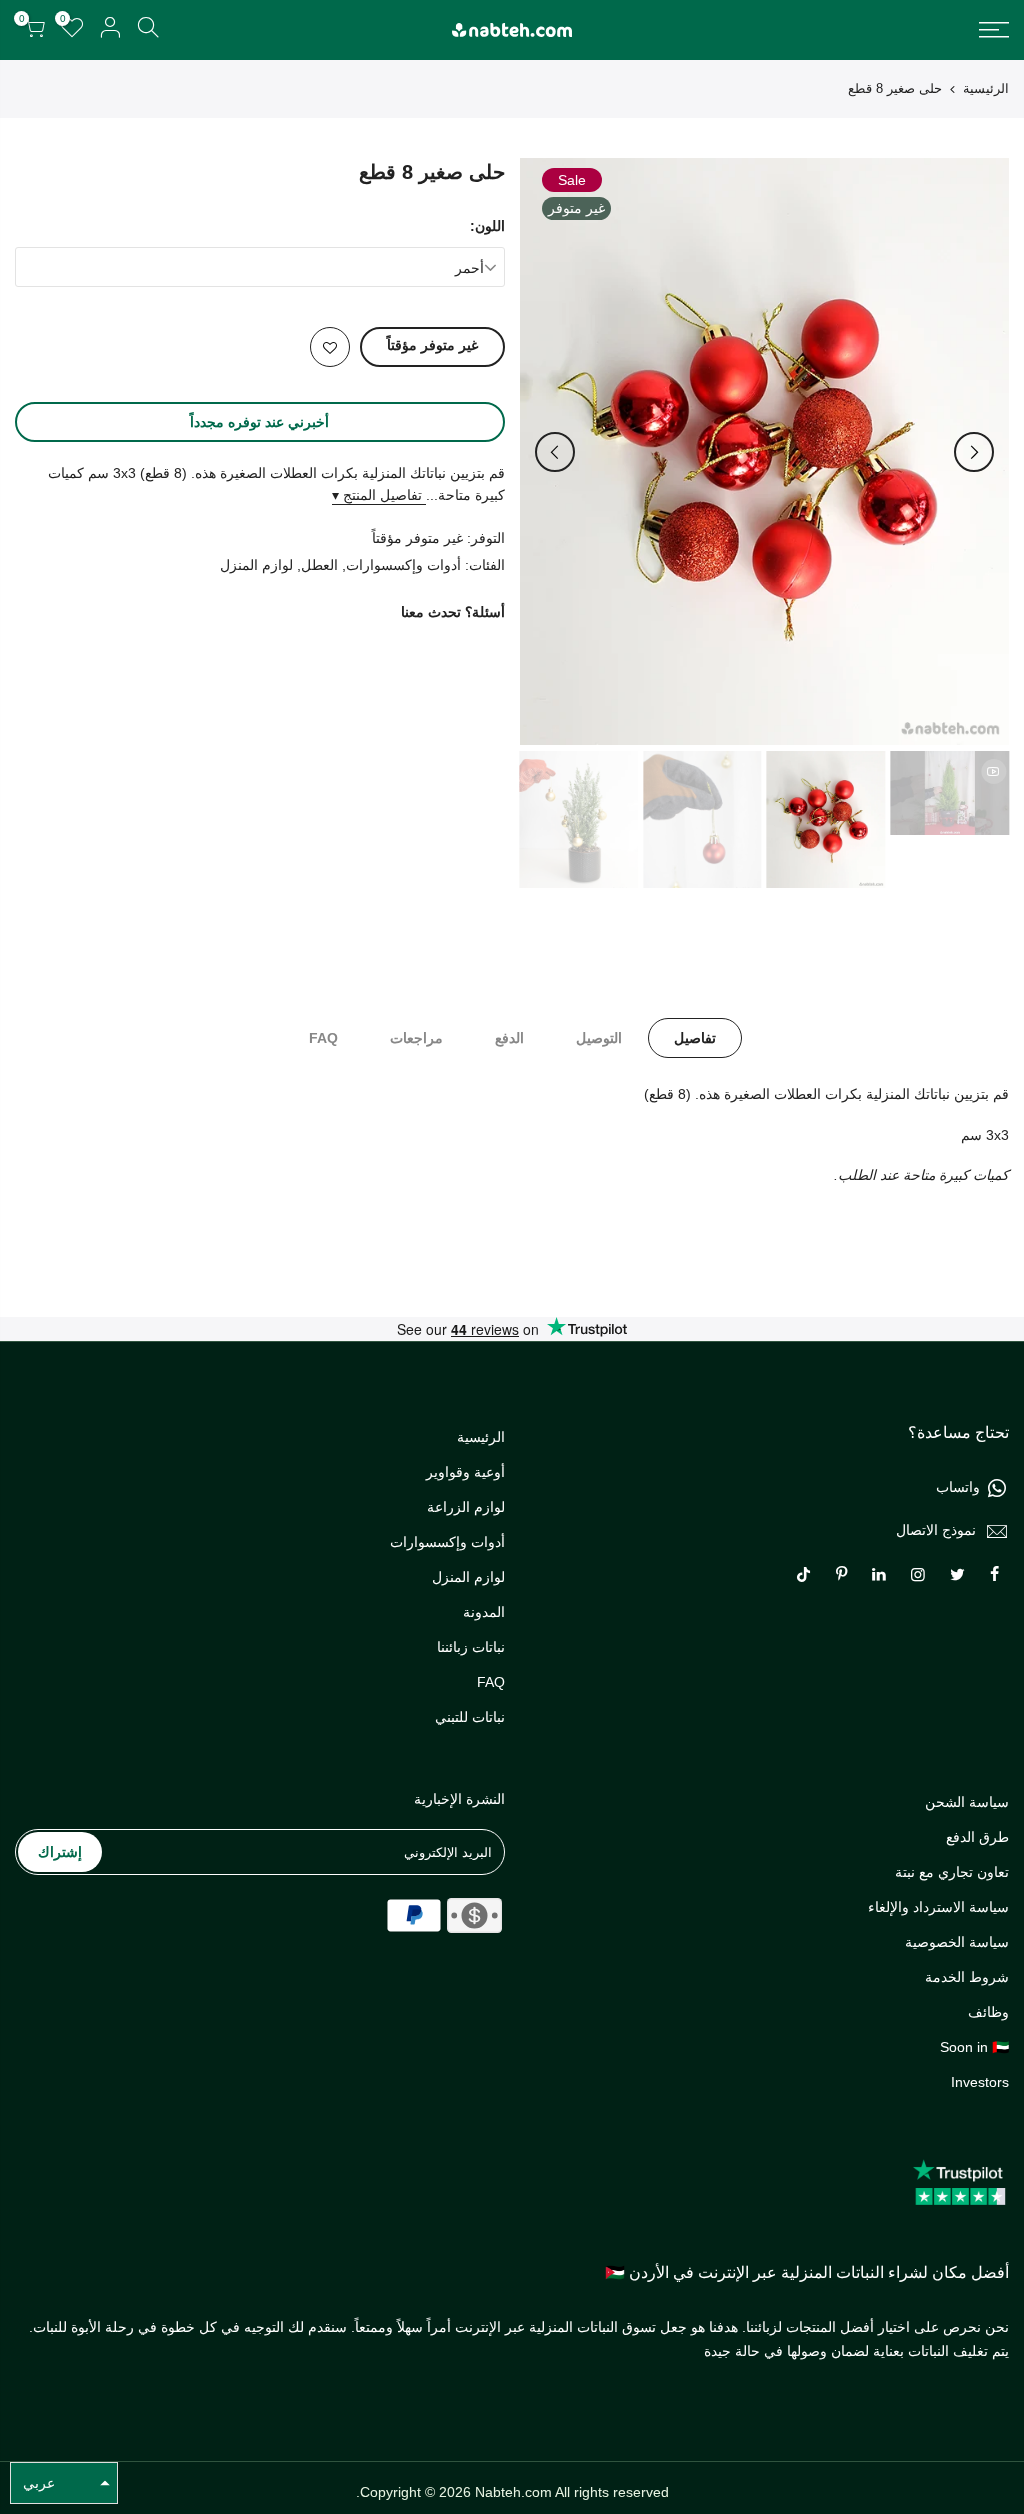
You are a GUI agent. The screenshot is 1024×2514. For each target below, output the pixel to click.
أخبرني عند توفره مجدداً (259, 422)
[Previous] (974, 452)
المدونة (484, 1612)
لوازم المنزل (256, 565)
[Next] (555, 452)
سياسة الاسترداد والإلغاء (938, 1907)
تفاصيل (695, 1038)
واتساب (958, 1487)
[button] (64, 2483)
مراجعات (416, 1038)
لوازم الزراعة (466, 1507)
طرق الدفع (977, 1837)
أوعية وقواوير (465, 1472)
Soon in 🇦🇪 (974, 2047)
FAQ (323, 1038)
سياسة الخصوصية (957, 1942)
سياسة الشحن (967, 1802)
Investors (980, 2082)
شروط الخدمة (967, 1977)
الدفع (509, 1038)
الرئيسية (986, 88)
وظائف (988, 2012)
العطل (319, 565)
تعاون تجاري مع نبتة (952, 1872)
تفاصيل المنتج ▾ (379, 495)
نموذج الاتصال (936, 1530)
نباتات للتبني (470, 1717)
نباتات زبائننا (471, 1647)
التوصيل (599, 1038)
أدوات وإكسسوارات (403, 565)
